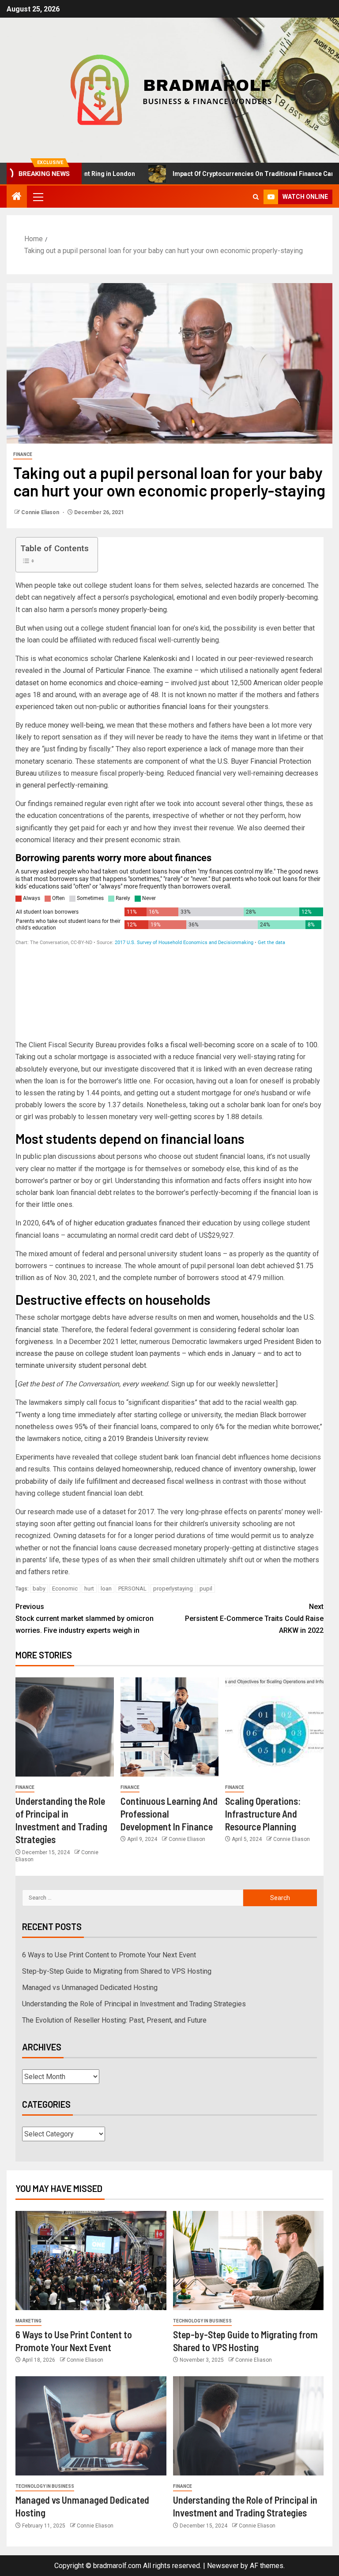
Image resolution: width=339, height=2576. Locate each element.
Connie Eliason (41, 512)
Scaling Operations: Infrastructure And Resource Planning (263, 1814)
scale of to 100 (294, 1045)
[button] (38, 197)
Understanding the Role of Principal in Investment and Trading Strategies (134, 2004)
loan (106, 1589)
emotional (192, 597)
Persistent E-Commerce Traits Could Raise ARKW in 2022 (254, 1618)
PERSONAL (132, 1589)
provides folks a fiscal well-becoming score (186, 1045)
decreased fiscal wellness (173, 1481)
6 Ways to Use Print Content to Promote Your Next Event (109, 1955)
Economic (65, 1589)
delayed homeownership (134, 1469)
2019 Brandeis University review (158, 1439)
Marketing (28, 2321)
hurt (89, 1589)
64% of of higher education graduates (100, 1223)
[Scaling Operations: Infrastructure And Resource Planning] (274, 1727)
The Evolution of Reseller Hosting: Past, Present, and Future (114, 2020)
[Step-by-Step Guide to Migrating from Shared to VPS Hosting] (249, 2261)
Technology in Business (202, 2321)
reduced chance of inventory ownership (235, 1469)
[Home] (17, 197)
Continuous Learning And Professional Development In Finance (169, 1814)
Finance (23, 454)
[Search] (256, 197)
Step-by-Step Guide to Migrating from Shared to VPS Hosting (117, 1971)
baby (39, 1589)
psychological (152, 597)
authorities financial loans (167, 707)
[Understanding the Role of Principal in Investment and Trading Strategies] (65, 1727)
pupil (206, 1589)
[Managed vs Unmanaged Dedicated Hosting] (91, 2426)
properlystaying (173, 1589)
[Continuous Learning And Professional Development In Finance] (170, 1727)
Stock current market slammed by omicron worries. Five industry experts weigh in (85, 1618)
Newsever (223, 2566)
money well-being (76, 725)
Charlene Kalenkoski (146, 659)
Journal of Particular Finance (106, 670)
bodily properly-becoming (278, 597)
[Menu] (38, 197)
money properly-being (133, 610)
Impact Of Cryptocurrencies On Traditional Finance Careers (220, 174)
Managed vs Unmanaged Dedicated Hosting (90, 1988)
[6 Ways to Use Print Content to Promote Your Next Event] (91, 2261)
